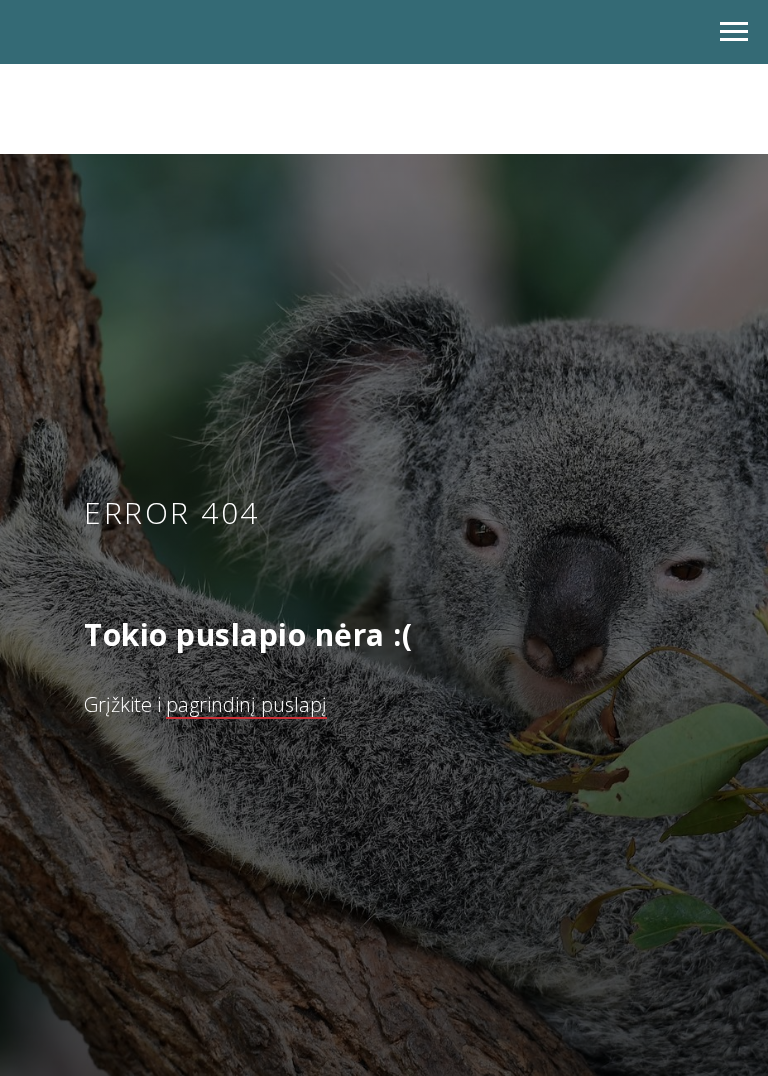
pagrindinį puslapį (246, 728)
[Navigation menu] (734, 32)
